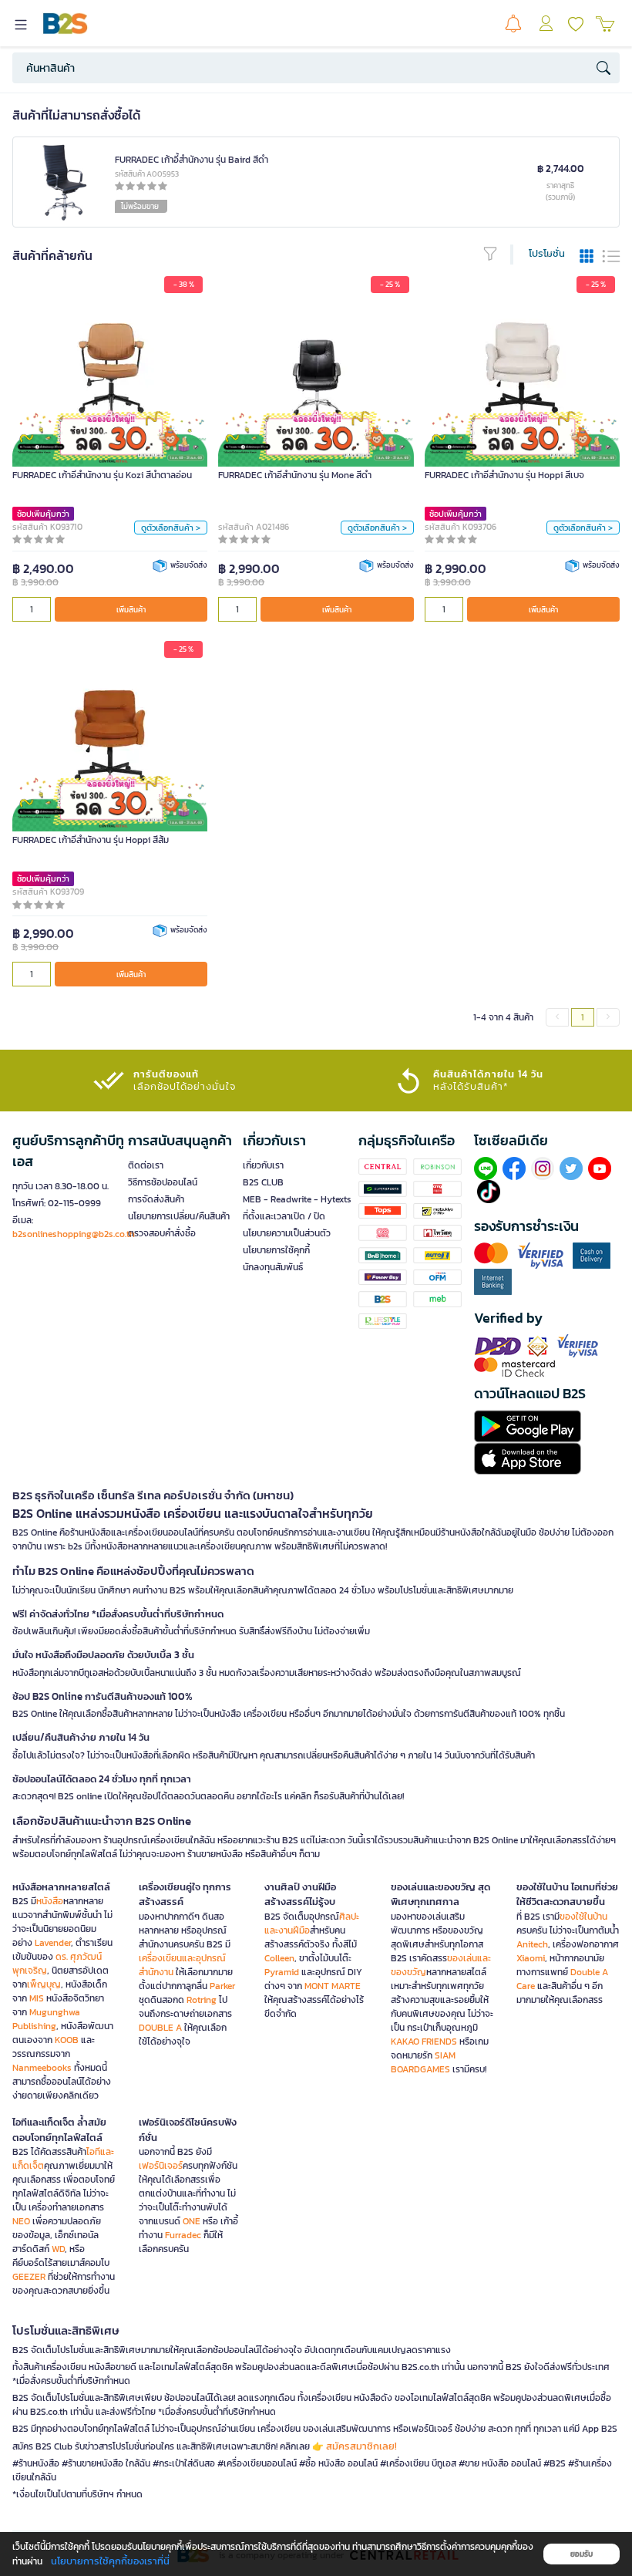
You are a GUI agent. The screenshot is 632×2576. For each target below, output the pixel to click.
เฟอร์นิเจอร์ (161, 2166)
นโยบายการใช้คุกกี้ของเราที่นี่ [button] (110, 2561)
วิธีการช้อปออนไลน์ (163, 1182)
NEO (21, 2221)
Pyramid (282, 1972)
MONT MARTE (333, 1986)
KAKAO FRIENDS (424, 2042)
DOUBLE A (160, 2028)
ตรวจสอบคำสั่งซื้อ (162, 1233)
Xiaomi (531, 1958)
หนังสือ (50, 1901)
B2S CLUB (263, 1182)
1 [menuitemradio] (583, 1017)
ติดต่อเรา (146, 1165)
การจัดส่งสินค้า (156, 1199)
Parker (222, 1986)
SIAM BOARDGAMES (423, 2062)
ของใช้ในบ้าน (583, 1917)
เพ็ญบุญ (44, 1984)
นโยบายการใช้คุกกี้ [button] (276, 1250)
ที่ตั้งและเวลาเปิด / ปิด (284, 1216)
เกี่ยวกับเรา (263, 1165)
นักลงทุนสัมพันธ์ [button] (273, 1267)
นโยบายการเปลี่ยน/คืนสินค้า (179, 1216)
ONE (192, 2221)
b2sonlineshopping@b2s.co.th (74, 1234)
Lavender (53, 1943)
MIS (37, 1998)
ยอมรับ (582, 2554)
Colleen (279, 1958)
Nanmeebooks (42, 2068)
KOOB (67, 2040)
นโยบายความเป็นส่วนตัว (287, 1233)
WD (58, 2249)
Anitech (532, 1944)
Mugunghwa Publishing (46, 2019)
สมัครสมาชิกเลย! (361, 2446)
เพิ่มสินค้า (131, 610)
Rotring (202, 2000)
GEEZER (29, 2277)
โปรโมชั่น (547, 253)
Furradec (183, 2235)
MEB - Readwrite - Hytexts (297, 1199)
